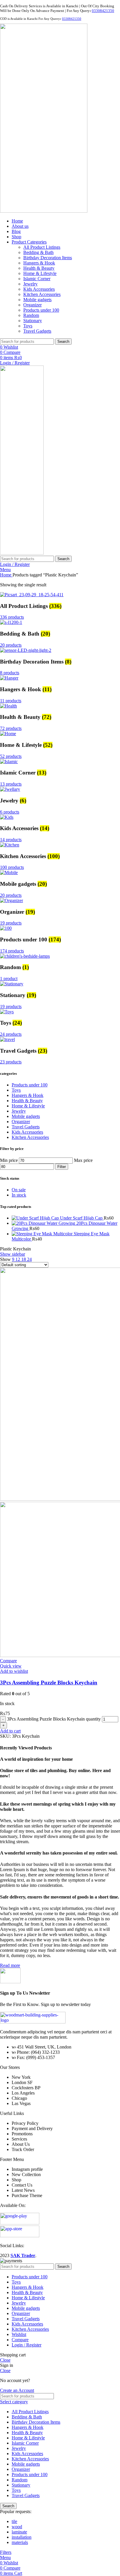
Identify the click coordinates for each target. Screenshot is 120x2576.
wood (17, 2527)
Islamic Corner (37, 279)
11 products (11, 701)
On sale (19, 1190)
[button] (10, 1731)
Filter (62, 1167)
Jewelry (30, 284)
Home (6, 575)
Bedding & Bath (38, 252)
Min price (9, 1160)
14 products (11, 840)
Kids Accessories (39, 289)
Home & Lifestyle (40, 273)
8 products (10, 673)
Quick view (11, 1666)
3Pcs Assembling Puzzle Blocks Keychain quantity (54, 1719)
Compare (20, 2340)
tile (14, 2521)
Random (31, 315)
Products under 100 (41, 310)
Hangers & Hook (39, 263)
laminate (19, 2532)
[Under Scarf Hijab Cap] (36, 1218)
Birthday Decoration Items (48, 258)
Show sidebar (13, 1254)
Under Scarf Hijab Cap (82, 1218)
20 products (11, 645)
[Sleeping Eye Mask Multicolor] (43, 1234)
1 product (9, 979)
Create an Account (17, 2390)
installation (22, 2537)
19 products (11, 923)
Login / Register (27, 2345)
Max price (83, 1160)
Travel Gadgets (37, 331)
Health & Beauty (39, 268)
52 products (11, 756)
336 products (12, 617)
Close (5, 2360)
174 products (12, 951)
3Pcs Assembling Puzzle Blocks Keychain (49, 1683)
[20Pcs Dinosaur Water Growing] (44, 1223)
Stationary (33, 321)
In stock (19, 1195)
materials (20, 2542)
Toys (28, 326)
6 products (10, 812)
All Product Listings (42, 247)
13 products (11, 784)
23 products (11, 1062)
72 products (11, 728)
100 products (12, 867)
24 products (11, 1034)
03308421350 (103, 11)
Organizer (32, 305)
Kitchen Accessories (42, 294)
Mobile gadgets (37, 300)
